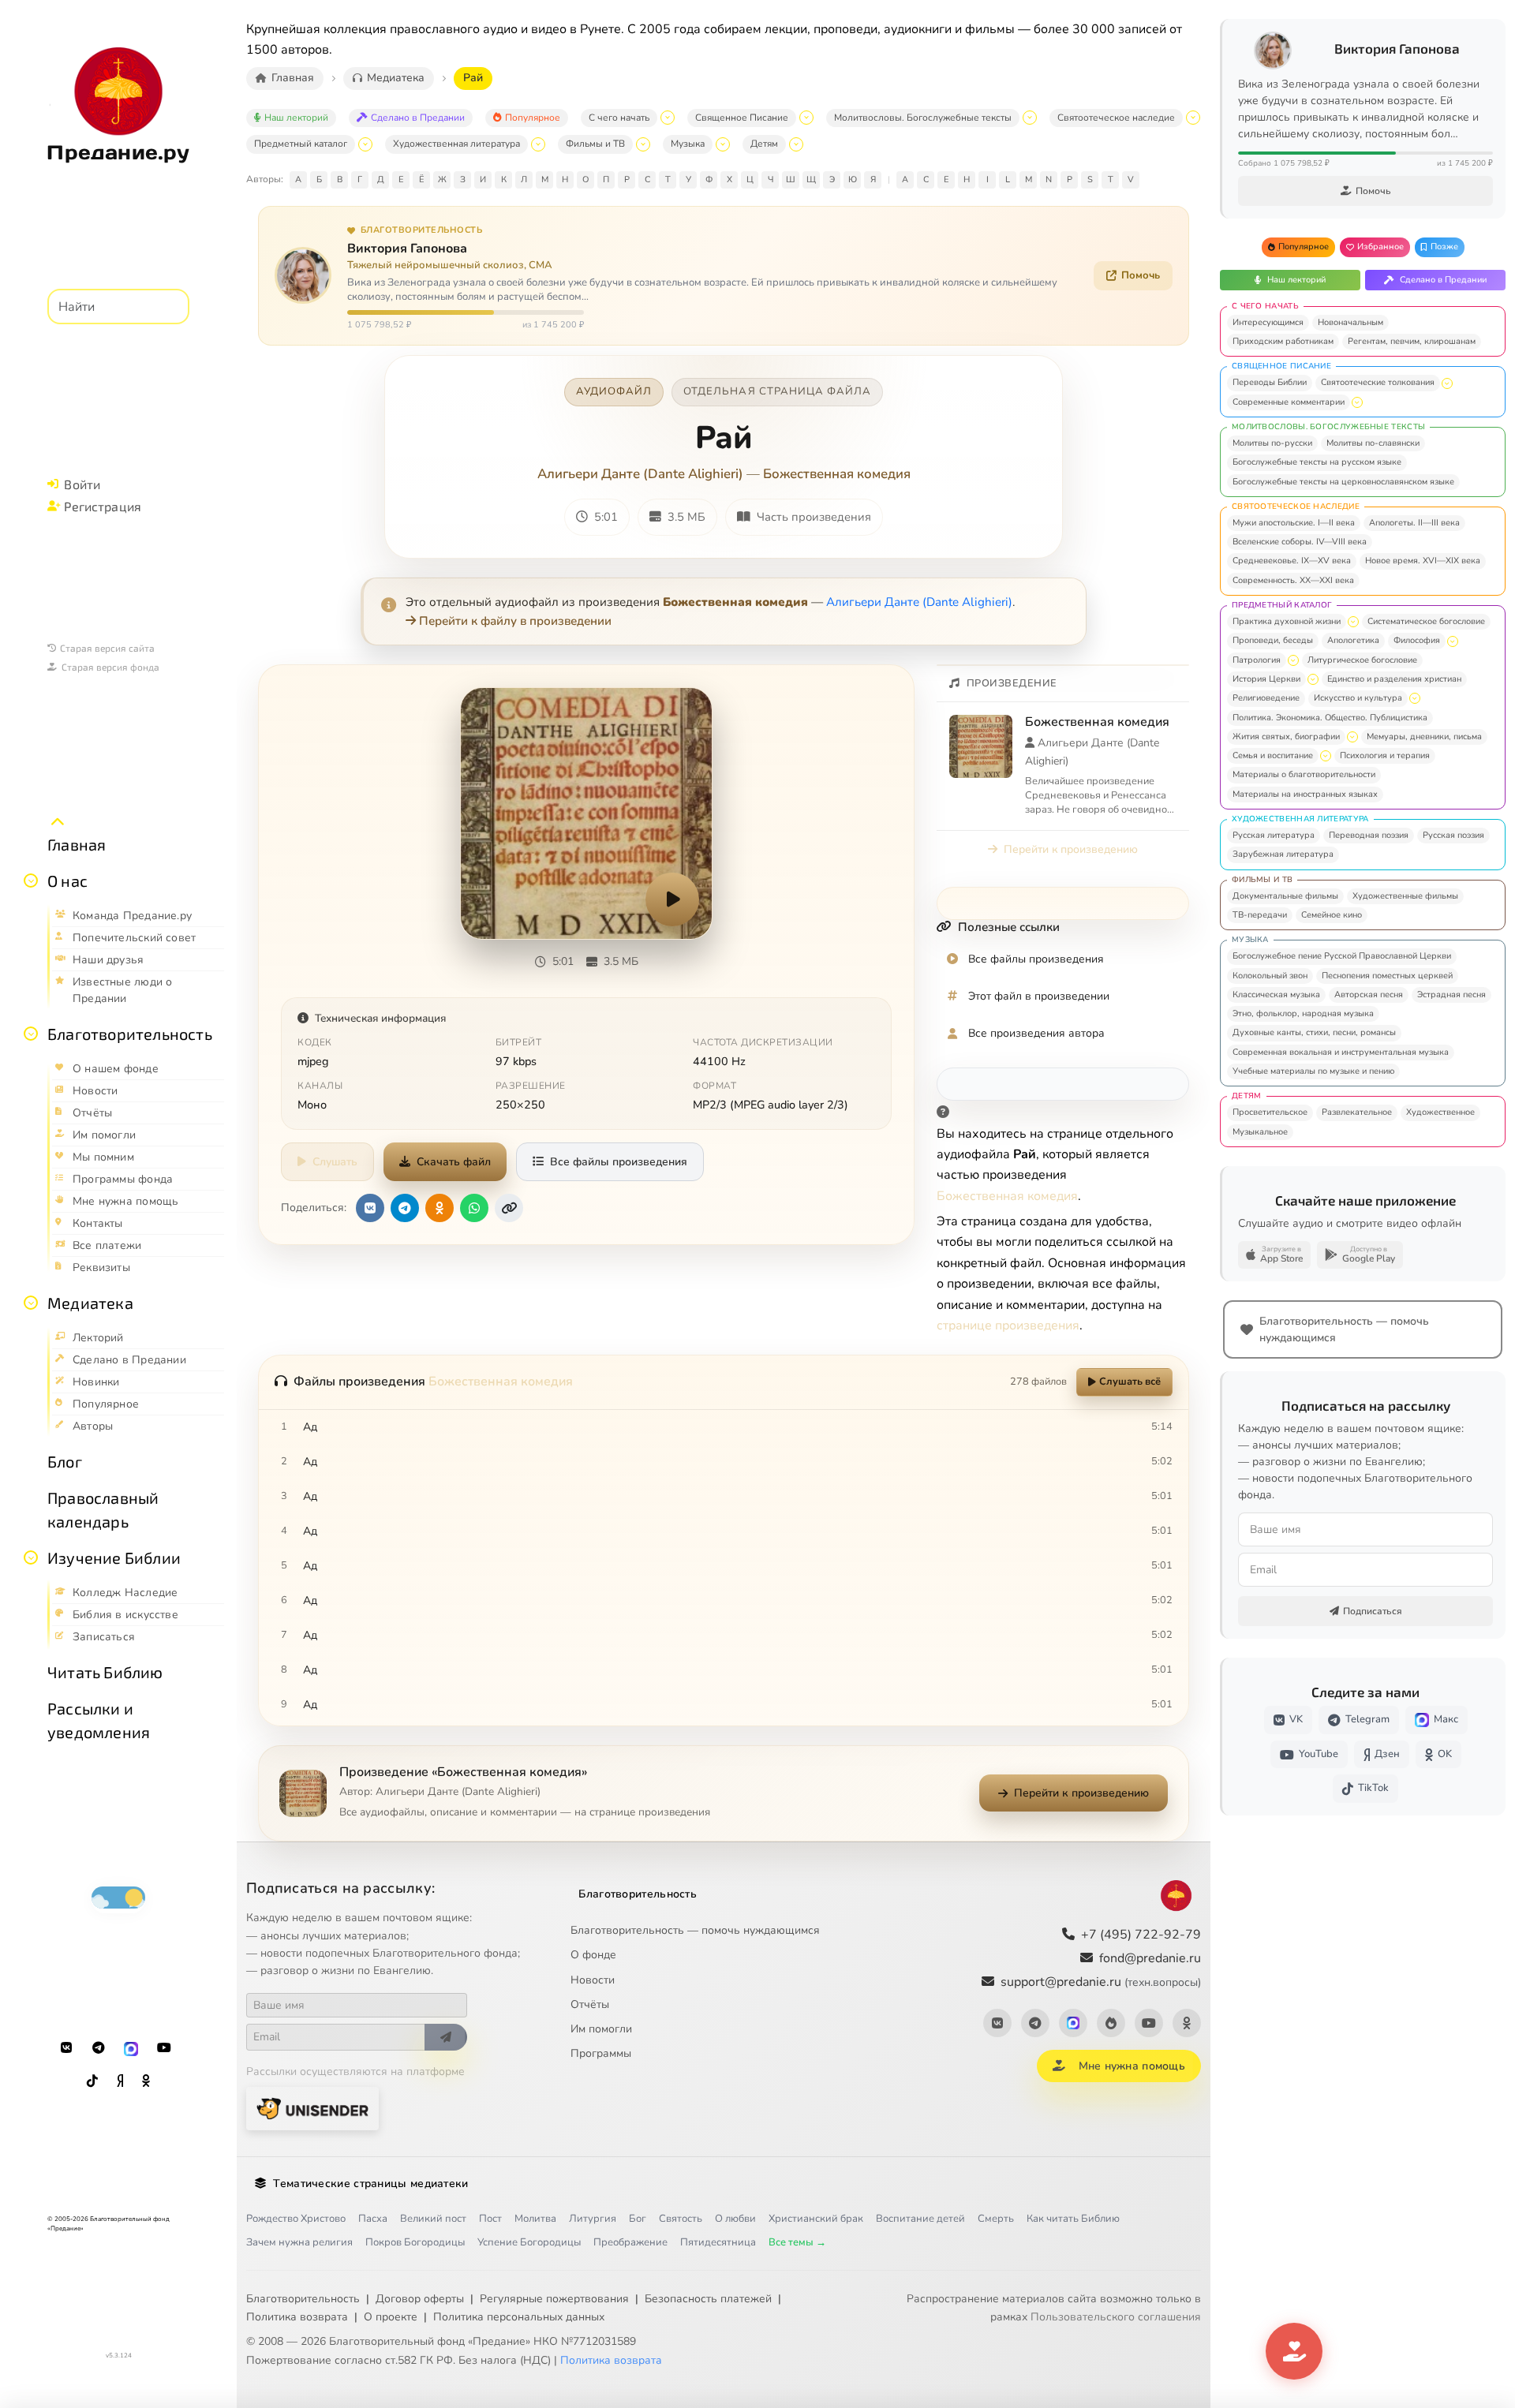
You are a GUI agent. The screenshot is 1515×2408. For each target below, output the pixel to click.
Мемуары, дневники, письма (1424, 737)
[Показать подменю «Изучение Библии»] (31, 1557)
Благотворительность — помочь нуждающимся (695, 1930)
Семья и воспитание (1273, 755)
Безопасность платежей (708, 2299)
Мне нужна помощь (1132, 2066)
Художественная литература (456, 144)
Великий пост (433, 2219)
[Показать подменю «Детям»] (796, 144)
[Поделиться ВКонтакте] (370, 1208)
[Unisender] (312, 2109)
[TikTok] (92, 2081)
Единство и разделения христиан (1394, 679)
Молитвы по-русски (1272, 443)
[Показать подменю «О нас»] (31, 881)
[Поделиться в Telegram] (405, 1208)
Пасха (373, 2219)
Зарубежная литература (1283, 854)
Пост (490, 2219)
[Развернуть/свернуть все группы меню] (58, 822)
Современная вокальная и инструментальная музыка (1341, 1052)
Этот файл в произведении (1039, 996)
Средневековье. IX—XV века (1292, 561)
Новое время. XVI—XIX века (1423, 561)
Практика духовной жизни (1287, 621)
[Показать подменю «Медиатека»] (31, 1303)
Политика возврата (297, 2317)
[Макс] (131, 2048)
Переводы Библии (1270, 382)
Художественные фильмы (1405, 896)
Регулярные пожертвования (554, 2299)
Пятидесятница (718, 2242)
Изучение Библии (114, 1557)
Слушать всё (1130, 1382)
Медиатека (90, 1303)
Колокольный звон (1270, 976)
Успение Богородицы (529, 2242)
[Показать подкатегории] (1447, 383)
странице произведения (1008, 1326)
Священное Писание (742, 118)
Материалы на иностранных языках (1305, 794)
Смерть (996, 2219)
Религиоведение (1266, 698)
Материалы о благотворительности (1304, 774)
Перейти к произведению (1071, 849)
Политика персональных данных (519, 2317)
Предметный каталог (301, 144)
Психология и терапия (1385, 755)
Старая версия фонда (110, 667)
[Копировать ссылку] (509, 1208)
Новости (593, 1980)
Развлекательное (1357, 1112)
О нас (67, 881)
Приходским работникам (1283, 341)
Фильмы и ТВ (595, 144)
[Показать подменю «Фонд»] (31, 1034)
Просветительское (1270, 1112)
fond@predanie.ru (1150, 1958)
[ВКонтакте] (66, 2048)
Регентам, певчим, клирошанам (1412, 341)
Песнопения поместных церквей (1387, 976)
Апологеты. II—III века (1414, 523)
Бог (638, 2219)
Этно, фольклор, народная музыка (1303, 1013)
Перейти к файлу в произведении (515, 621)
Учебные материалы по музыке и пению (1313, 1071)
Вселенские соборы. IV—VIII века (1300, 542)
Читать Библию (105, 1672)
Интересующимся (1268, 322)
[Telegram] (99, 2048)
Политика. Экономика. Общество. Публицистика (1330, 718)
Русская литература (1274, 835)
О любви (735, 2219)
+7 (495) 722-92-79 (1141, 1935)
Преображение (630, 2242)
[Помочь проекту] (1294, 2351)
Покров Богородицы (415, 2242)
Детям (764, 144)
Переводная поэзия (1369, 835)
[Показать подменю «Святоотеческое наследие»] (1193, 118)
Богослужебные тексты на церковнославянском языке (1343, 482)
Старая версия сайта (107, 648)
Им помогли (601, 2029)
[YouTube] (164, 2048)
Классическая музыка (1276, 995)
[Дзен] (120, 2081)
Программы (601, 2053)
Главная (77, 844)
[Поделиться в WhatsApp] (474, 1208)
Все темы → (797, 2242)
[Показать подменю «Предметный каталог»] (365, 144)
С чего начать (619, 118)
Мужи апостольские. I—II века (1294, 523)
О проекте (391, 2317)
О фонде (593, 1955)
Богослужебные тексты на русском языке (1317, 462)
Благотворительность (130, 1034)
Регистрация (103, 506)
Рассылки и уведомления (99, 1720)
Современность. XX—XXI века (1293, 580)
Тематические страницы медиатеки (370, 2184)
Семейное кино (1332, 915)
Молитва (535, 2219)
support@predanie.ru (1101, 1982)
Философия (1417, 640)
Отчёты (590, 2004)
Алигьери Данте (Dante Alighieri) (640, 474)
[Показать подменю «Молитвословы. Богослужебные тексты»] (1030, 118)
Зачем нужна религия (299, 2242)
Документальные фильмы (1285, 896)
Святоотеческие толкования (1378, 382)
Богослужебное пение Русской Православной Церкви (1342, 956)
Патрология (1257, 660)
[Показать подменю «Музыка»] (723, 144)
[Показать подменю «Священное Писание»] (806, 118)
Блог (65, 1461)
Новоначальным (1350, 322)
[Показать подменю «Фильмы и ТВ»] (643, 144)
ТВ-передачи (1260, 915)
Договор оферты (420, 2299)
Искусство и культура (1358, 698)
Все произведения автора (1036, 1033)
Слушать (335, 1162)
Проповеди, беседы (1273, 640)
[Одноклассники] (146, 2081)
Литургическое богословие (1362, 660)
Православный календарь (103, 1509)
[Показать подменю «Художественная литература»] (538, 144)
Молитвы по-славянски (1373, 443)
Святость (681, 2219)
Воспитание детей (920, 2219)
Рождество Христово (296, 2219)
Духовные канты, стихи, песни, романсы (1314, 1032)
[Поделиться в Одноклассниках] (440, 1208)
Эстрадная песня (1451, 995)
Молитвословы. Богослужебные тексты (923, 118)
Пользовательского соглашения (1116, 2317)
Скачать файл (454, 1162)
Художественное (1440, 1112)
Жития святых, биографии (1286, 737)
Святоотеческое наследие (1116, 118)
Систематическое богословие (1426, 621)
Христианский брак (816, 2219)
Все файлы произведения (619, 1162)
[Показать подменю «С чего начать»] (668, 118)
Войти (82, 484)
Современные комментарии (1289, 402)
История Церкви (1266, 679)
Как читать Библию (1073, 2219)
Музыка (688, 144)
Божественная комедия (837, 474)
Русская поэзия (1453, 835)
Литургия (593, 2219)
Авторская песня (1369, 995)
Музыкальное (1260, 1132)
